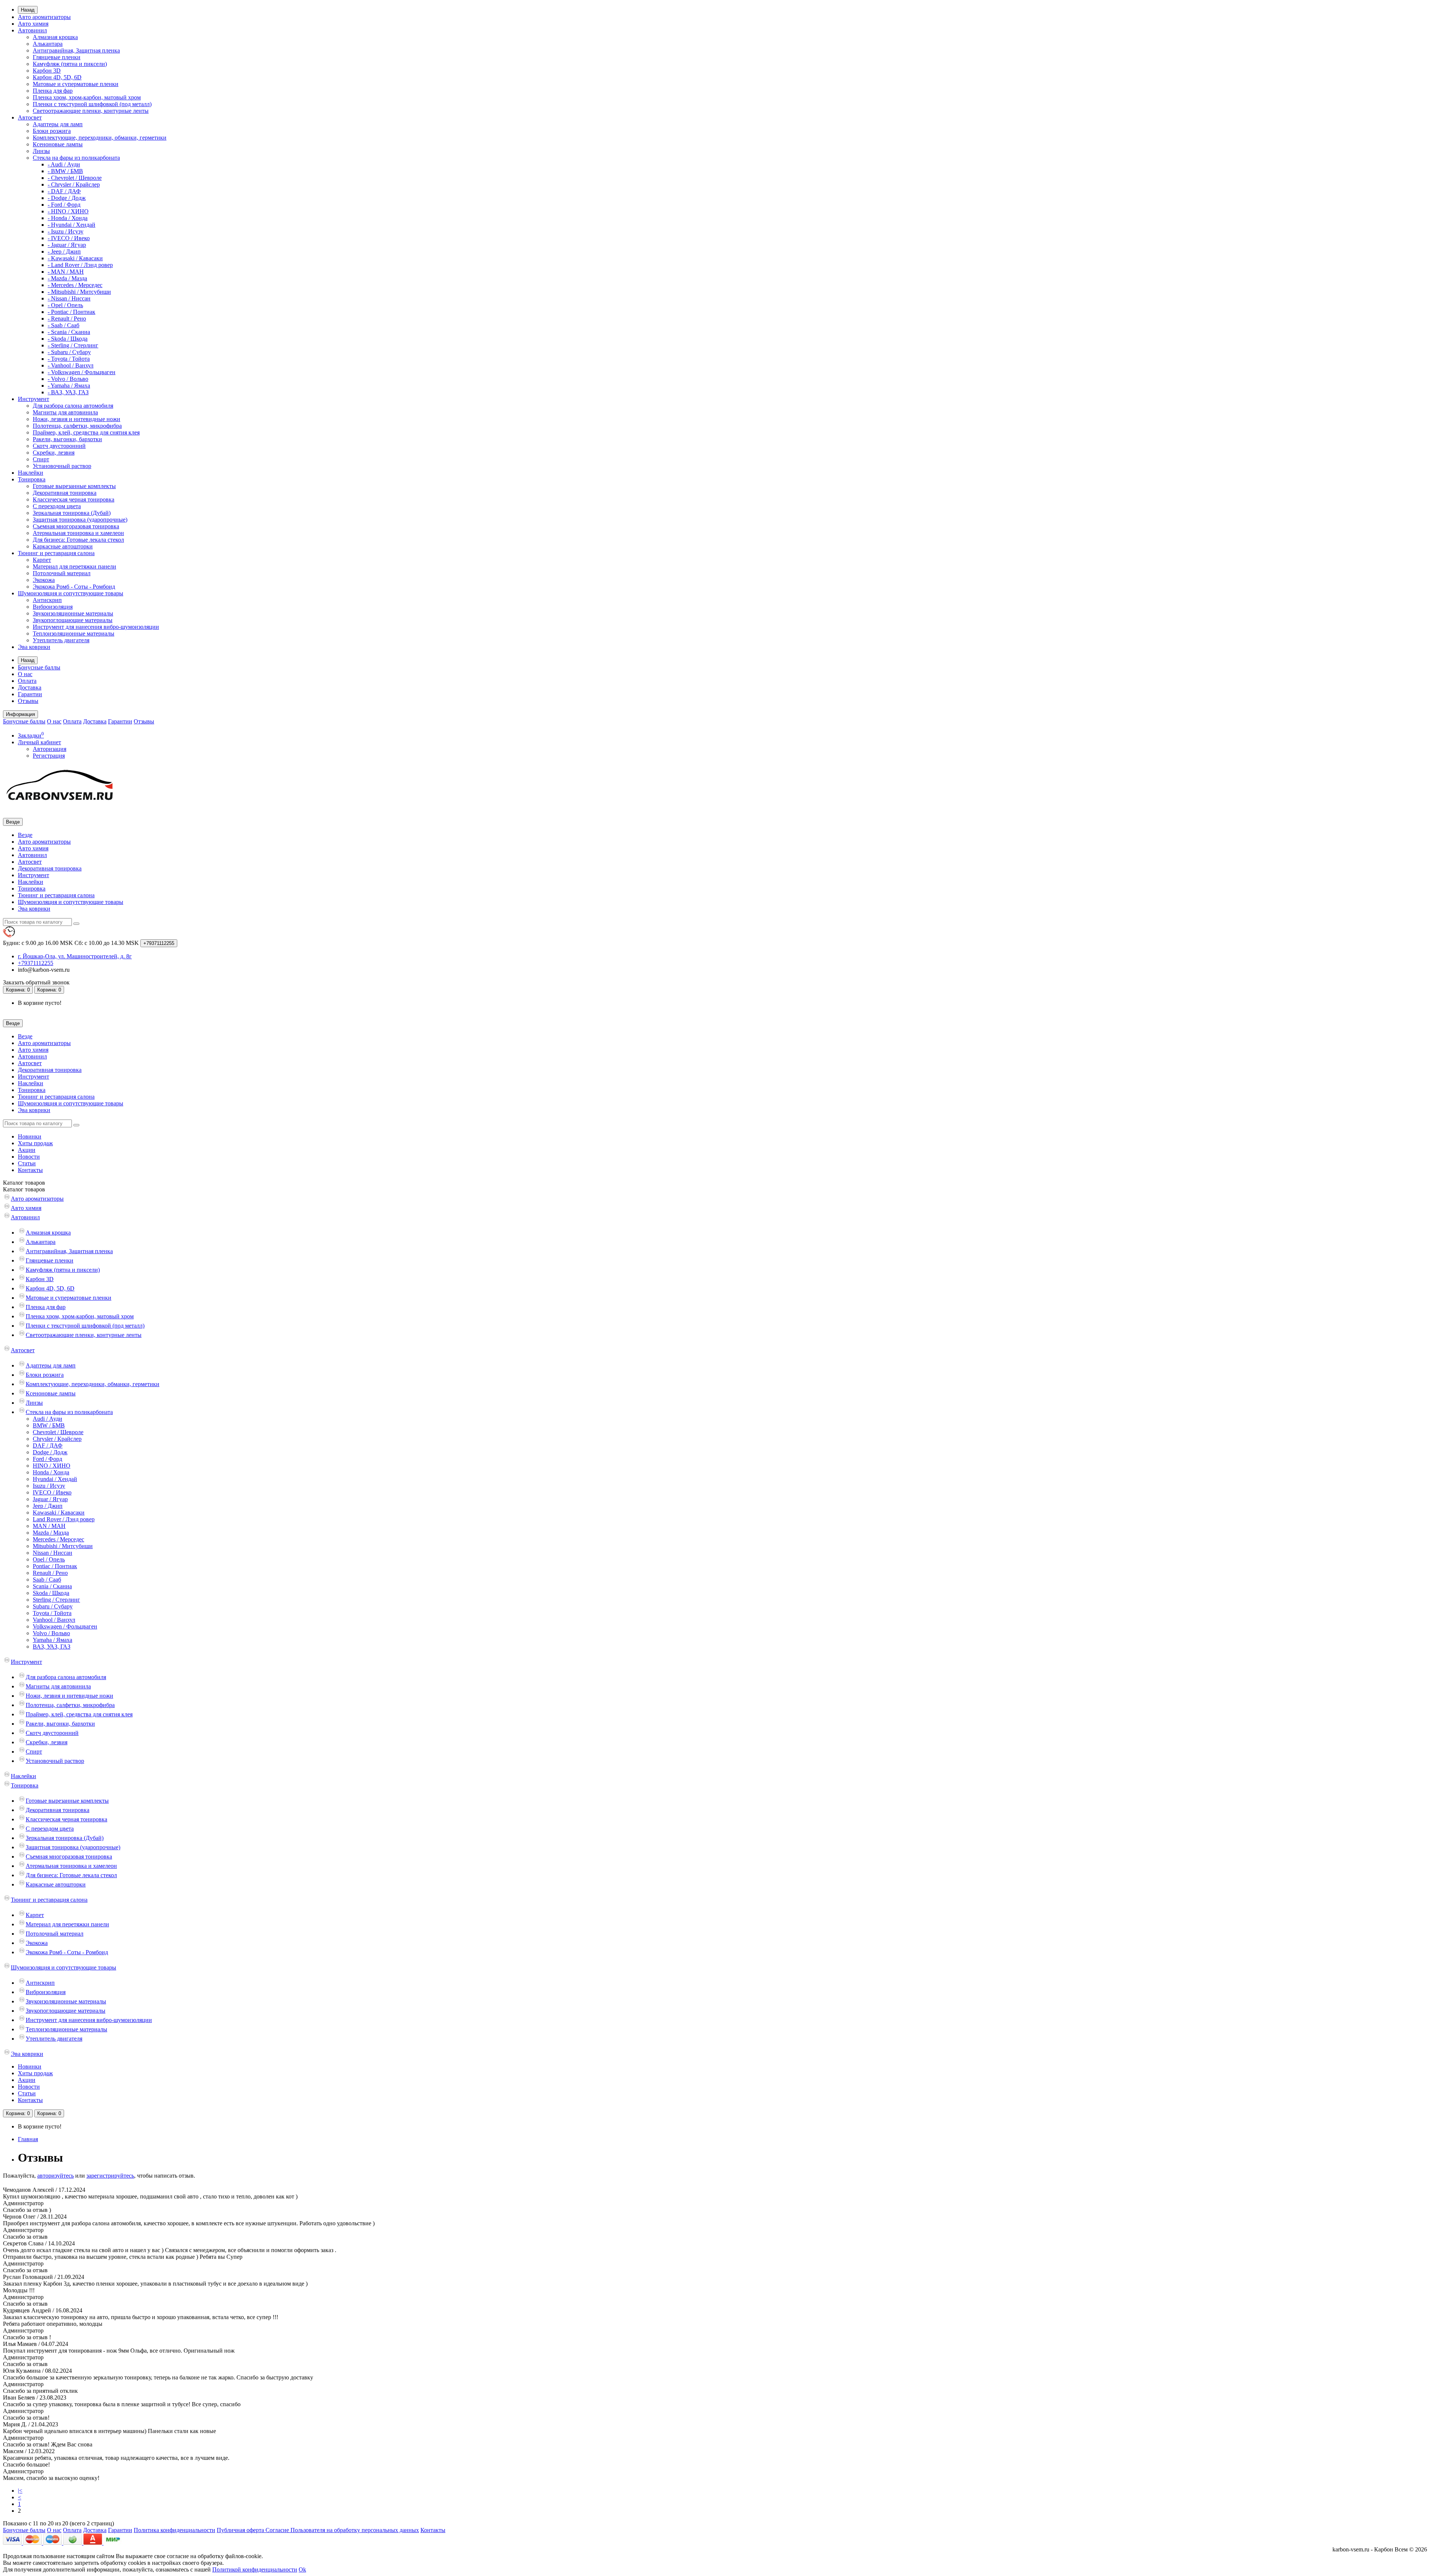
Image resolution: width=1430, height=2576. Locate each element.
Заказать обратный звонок (36, 982)
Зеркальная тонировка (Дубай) (72, 513)
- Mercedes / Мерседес (75, 285)
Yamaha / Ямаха (53, 1640)
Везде (25, 835)
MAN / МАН (49, 1526)
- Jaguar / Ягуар (67, 245)
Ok (302, 2569)
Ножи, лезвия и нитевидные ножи (77, 419)
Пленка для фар (53, 91)
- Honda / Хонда (68, 218)
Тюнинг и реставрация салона (56, 553)
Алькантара (48, 44)
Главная (28, 2139)
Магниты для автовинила (65, 412)
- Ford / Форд (64, 205)
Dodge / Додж (50, 1452)
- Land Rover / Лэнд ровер (80, 265)
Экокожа (44, 580)
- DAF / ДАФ (64, 191)
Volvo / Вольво (51, 1633)
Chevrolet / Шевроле (58, 1432)
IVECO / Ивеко (52, 1492)
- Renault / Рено (67, 319)
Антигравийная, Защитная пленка (76, 50)
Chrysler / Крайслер (57, 1439)
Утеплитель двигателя (61, 640)
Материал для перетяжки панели (74, 566)
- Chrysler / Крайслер (74, 184)
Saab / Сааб (47, 1580)
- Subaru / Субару (69, 352)
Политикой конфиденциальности (255, 2569)
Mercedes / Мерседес (58, 1539)
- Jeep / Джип (64, 251)
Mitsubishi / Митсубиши (63, 1546)
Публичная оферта (241, 2530)
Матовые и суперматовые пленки (76, 84)
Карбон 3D (47, 71)
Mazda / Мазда (51, 1533)
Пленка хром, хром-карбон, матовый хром (87, 97)
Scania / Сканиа (52, 1586)
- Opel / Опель (65, 305)
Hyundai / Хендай (55, 1479)
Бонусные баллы (39, 667)
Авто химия (33, 24)
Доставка (30, 687)
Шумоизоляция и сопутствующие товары (71, 593)
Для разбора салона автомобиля (73, 406)
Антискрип (47, 600)
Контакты (30, 1170)
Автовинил (32, 30)
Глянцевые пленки (57, 57)
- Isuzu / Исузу (66, 231)
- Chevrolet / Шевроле (75, 178)
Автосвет (30, 117)
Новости (29, 1157)
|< (20, 2491)
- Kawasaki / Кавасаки (75, 258)
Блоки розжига (52, 131)
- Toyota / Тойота (69, 359)
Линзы (41, 151)
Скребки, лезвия (54, 453)
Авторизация (50, 749)
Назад (28, 10)
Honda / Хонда (51, 1472)
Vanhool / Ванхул (54, 1620)
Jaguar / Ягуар (50, 1499)
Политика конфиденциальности (174, 2530)
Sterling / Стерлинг (56, 1600)
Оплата (27, 681)
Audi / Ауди (47, 1419)
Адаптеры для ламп (58, 124)
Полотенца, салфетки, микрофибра (77, 426)
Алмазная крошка (55, 37)
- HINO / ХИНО (68, 211)
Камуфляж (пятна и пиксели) (70, 64)
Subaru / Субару (53, 1606)
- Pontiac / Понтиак (71, 312)
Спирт (41, 459)
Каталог (24, 1189)
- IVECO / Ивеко (69, 238)
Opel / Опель (49, 1559)
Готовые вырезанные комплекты (74, 486)
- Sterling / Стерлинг (73, 345)
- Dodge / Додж (67, 198)
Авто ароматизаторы (44, 17)
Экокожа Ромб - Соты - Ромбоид (74, 587)
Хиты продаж (35, 1143)
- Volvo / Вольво (68, 379)
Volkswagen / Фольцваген (65, 1626)
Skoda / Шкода (51, 1593)
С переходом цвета (57, 506)
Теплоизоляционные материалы (74, 633)
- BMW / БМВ (65, 171)
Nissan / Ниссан (53, 1553)
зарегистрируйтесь (110, 2176)
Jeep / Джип (48, 1506)
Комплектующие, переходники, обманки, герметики (100, 138)
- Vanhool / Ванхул (71, 365)
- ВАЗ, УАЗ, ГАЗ (68, 392)
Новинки (30, 1136)
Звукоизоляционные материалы (73, 613)
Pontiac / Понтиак (55, 1566)
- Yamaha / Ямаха (69, 386)
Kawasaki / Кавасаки (59, 1513)
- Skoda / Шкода (68, 339)
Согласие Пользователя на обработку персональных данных (342, 2530)
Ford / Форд (47, 1459)
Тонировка (32, 479)
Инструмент (34, 399)
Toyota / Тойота (52, 1613)
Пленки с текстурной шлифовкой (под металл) (92, 104)
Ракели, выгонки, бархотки (67, 439)
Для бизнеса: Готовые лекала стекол (78, 540)
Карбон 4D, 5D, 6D (57, 77)
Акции (27, 1150)
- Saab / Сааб (63, 325)
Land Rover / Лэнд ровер (64, 1519)
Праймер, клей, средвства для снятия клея (86, 432)
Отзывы (28, 701)
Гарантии (30, 694)
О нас (25, 674)
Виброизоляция (53, 607)
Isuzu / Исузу (49, 1486)
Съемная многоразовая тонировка (76, 526)
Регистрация (49, 756)
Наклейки (31, 473)
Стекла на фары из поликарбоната (76, 158)
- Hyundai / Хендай (71, 225)
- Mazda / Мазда (67, 278)
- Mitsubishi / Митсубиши (79, 292)
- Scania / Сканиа (69, 332)
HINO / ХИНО (52, 1466)
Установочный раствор (62, 466)
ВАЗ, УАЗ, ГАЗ (52, 1647)
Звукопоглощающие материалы (73, 620)
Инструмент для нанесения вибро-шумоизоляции (96, 627)
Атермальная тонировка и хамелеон (78, 533)
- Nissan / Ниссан (69, 298)
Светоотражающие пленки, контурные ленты (91, 111)
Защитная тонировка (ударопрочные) (80, 520)
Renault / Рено (50, 1573)
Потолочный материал (62, 573)
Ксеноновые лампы (58, 144)
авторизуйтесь (55, 2176)
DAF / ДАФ (48, 1445)
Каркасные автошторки (63, 546)
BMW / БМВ (49, 1425)
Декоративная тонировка (65, 493)
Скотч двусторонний (59, 446)
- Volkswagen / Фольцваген (82, 372)
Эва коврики (34, 647)
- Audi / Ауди (64, 164)
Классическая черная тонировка (74, 499)
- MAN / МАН (66, 272)
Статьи (27, 1163)
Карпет (42, 560)
